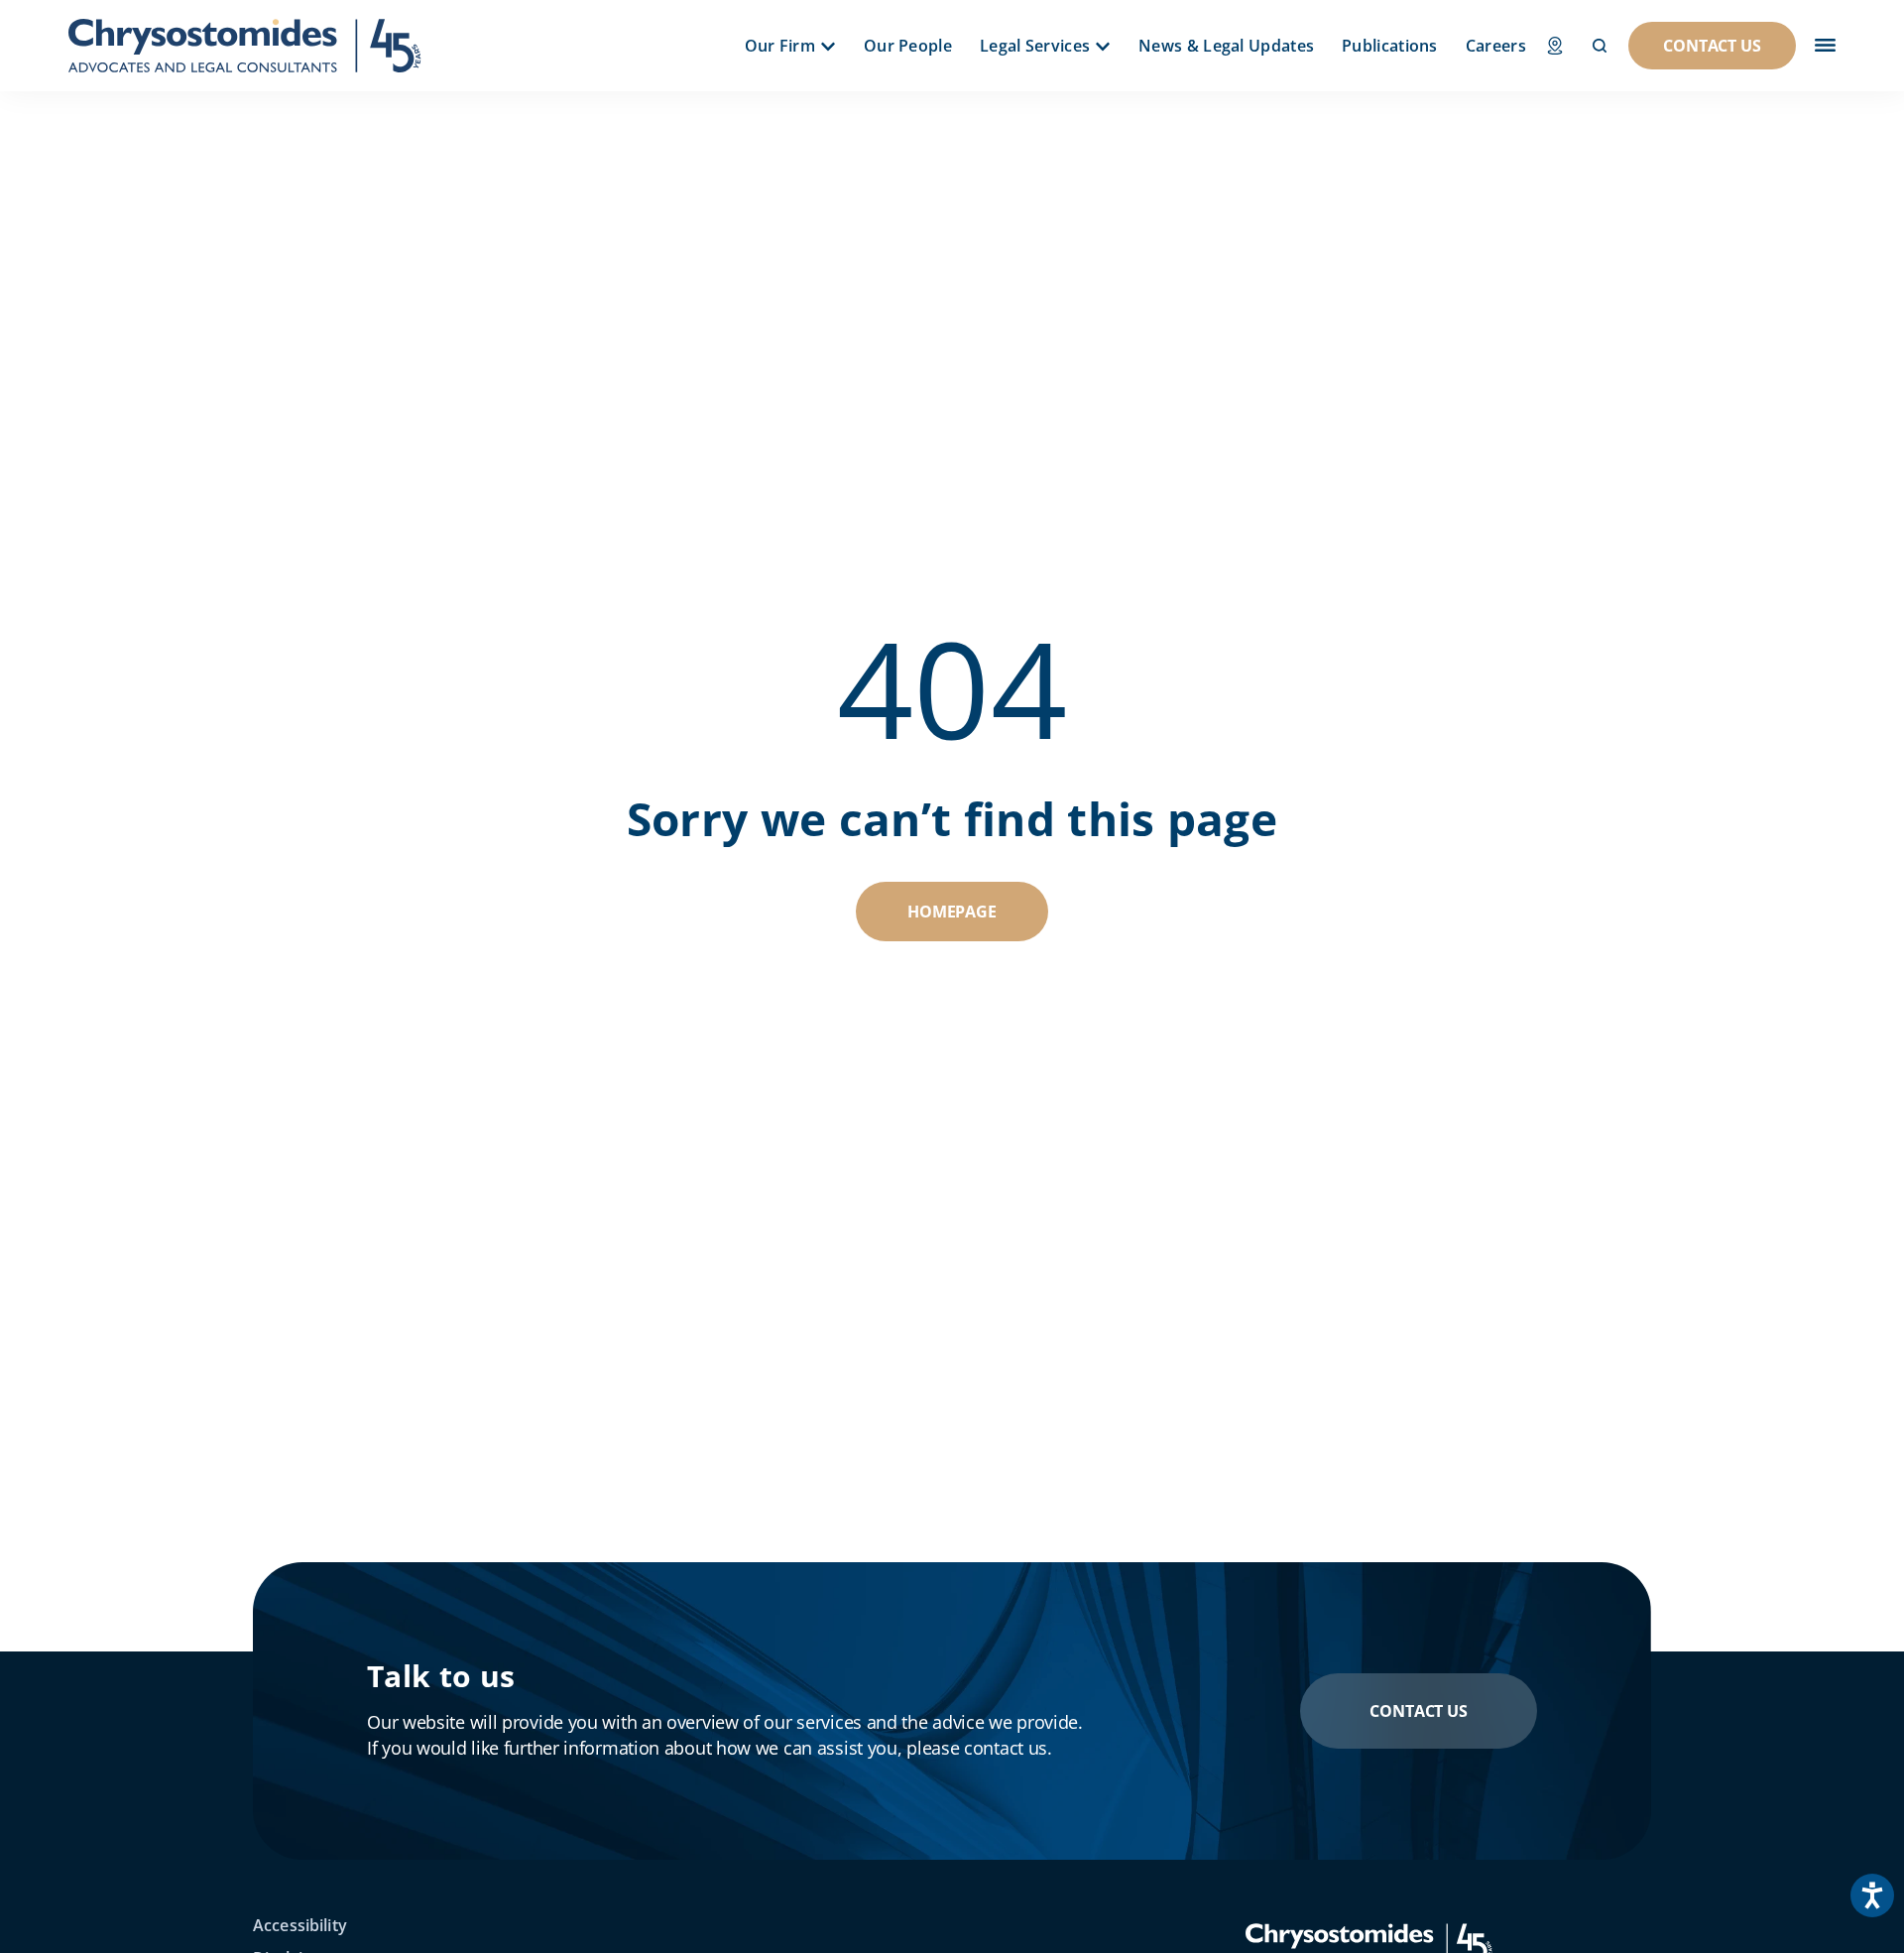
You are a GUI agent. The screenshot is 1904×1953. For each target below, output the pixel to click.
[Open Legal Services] (1103, 47)
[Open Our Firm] (828, 47)
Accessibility (300, 1925)
